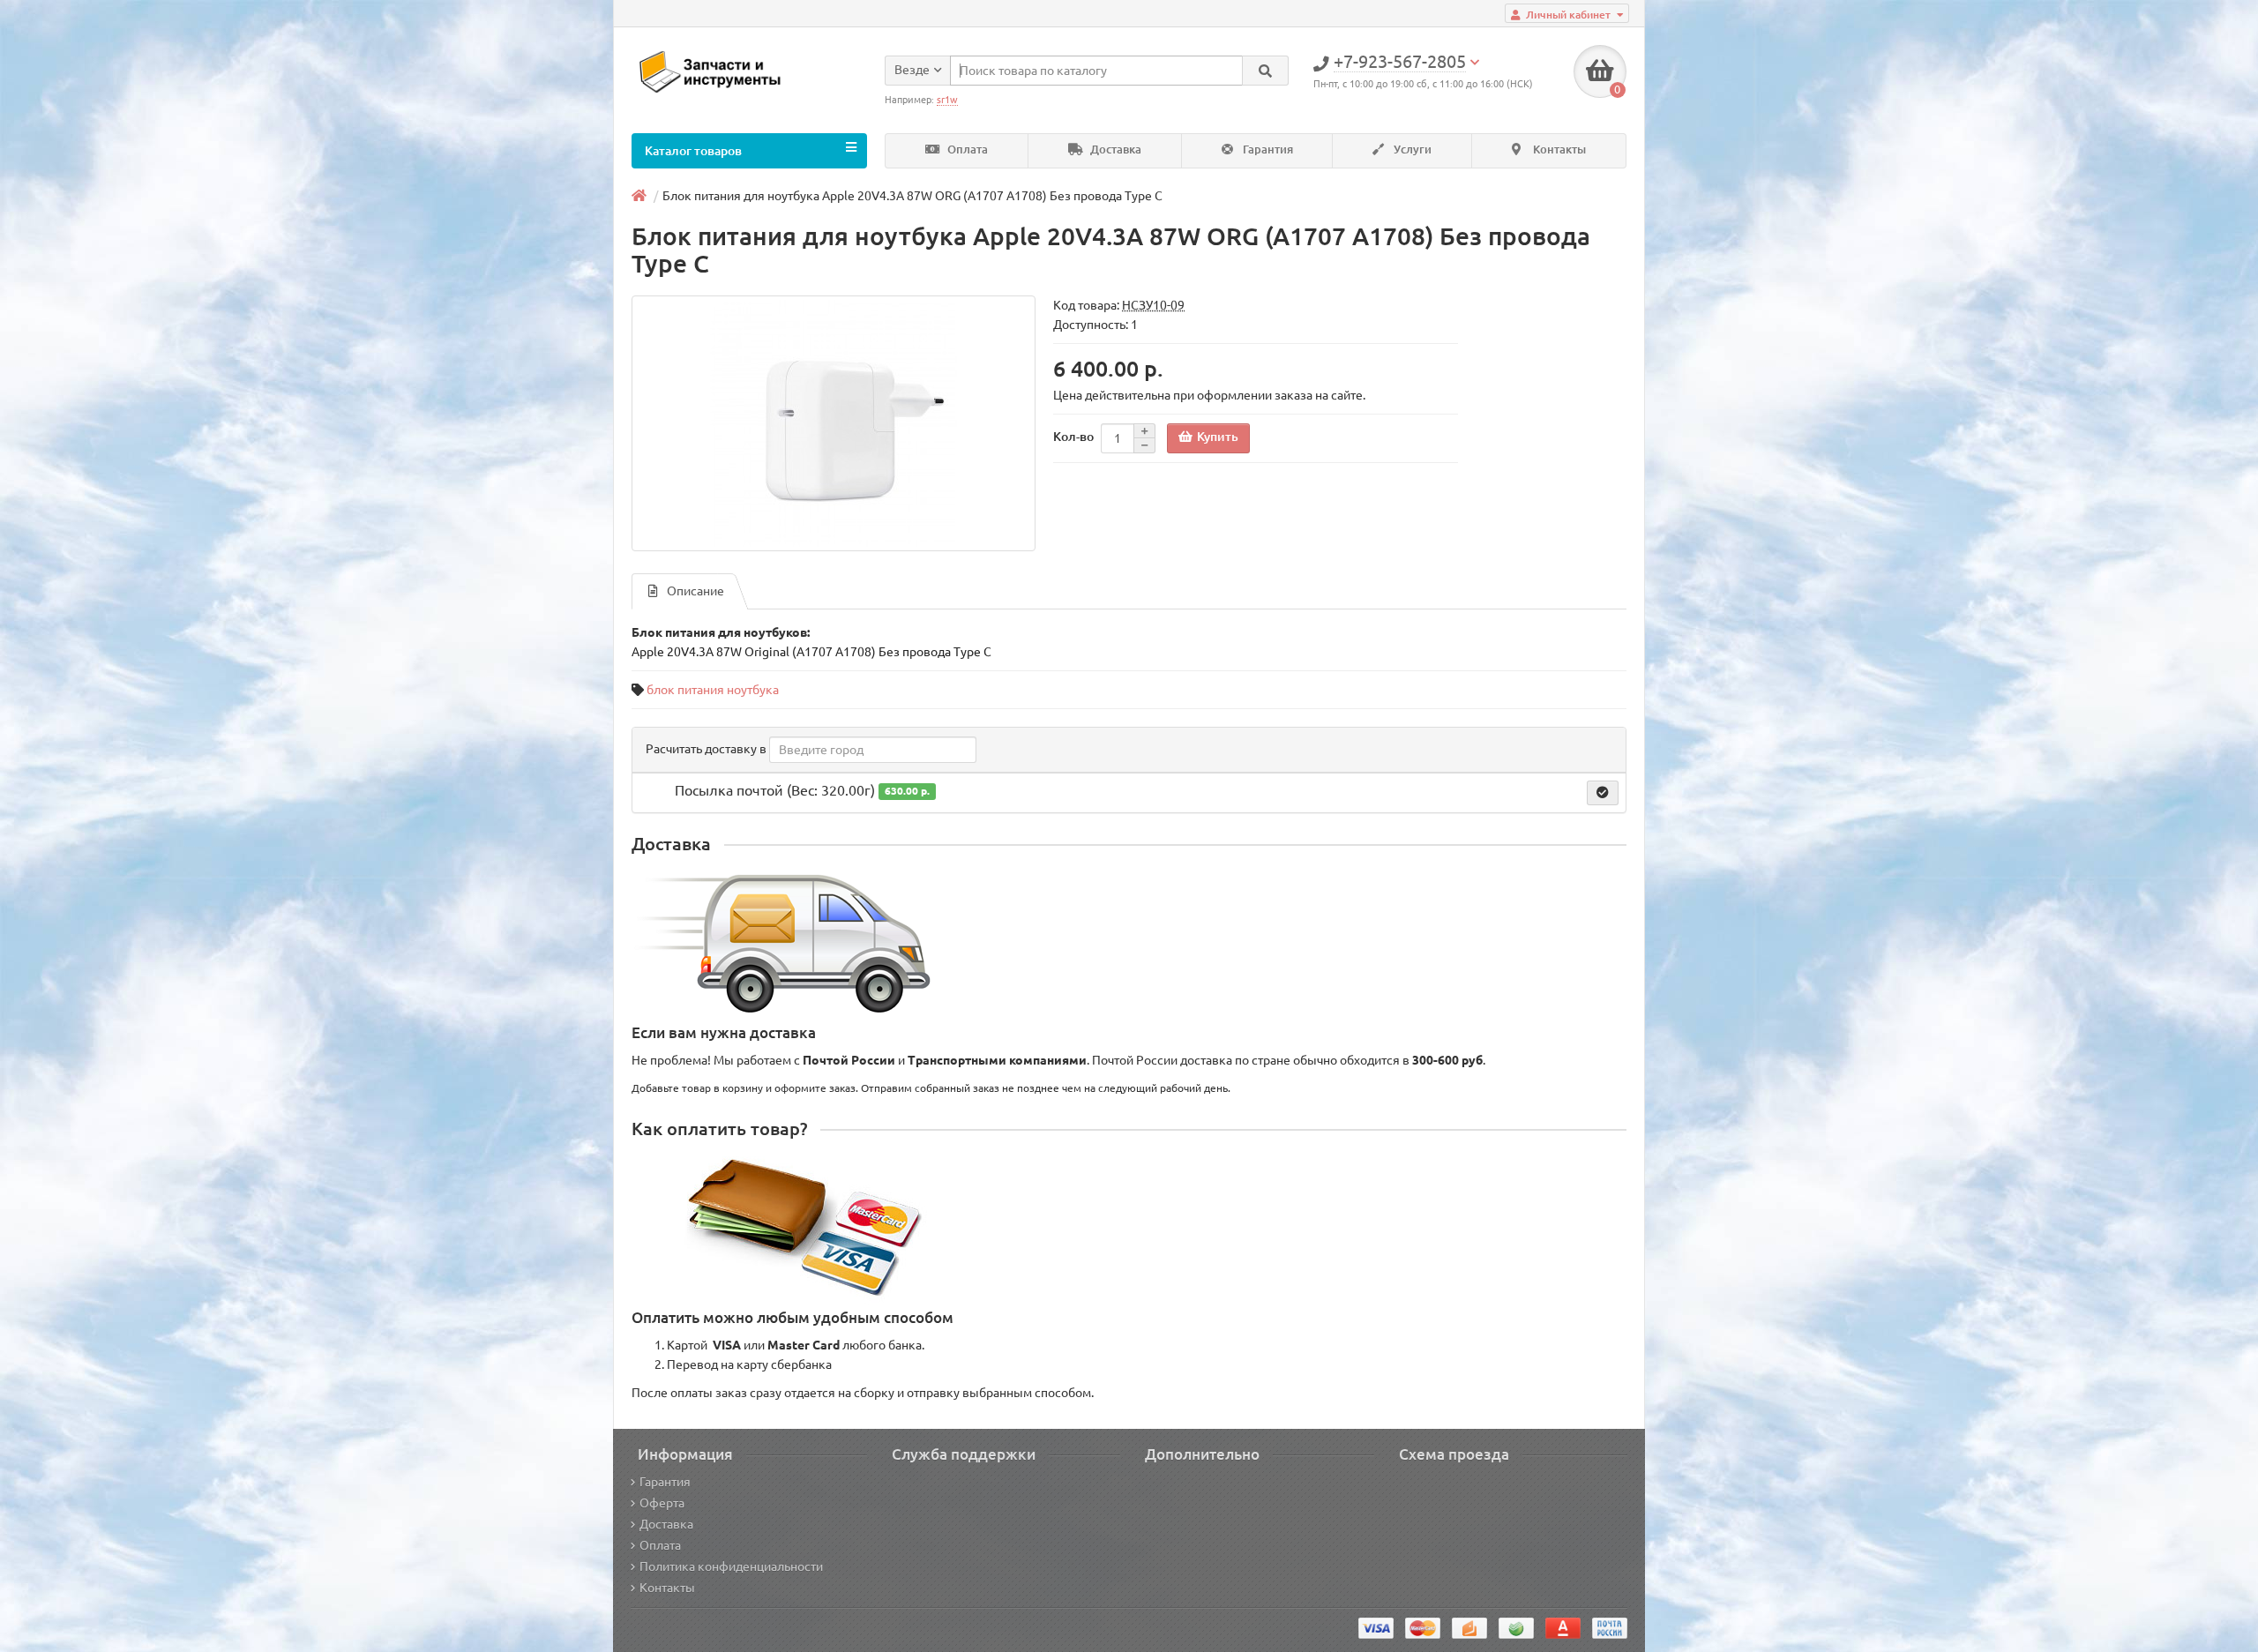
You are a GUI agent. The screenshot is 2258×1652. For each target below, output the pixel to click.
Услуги (1411, 150)
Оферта (662, 1503)
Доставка (1114, 150)
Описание (695, 591)
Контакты (1558, 150)
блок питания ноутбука (713, 690)
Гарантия (1267, 150)
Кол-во (1073, 437)
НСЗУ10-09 (1153, 305)
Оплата (966, 150)
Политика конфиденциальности (731, 1566)
